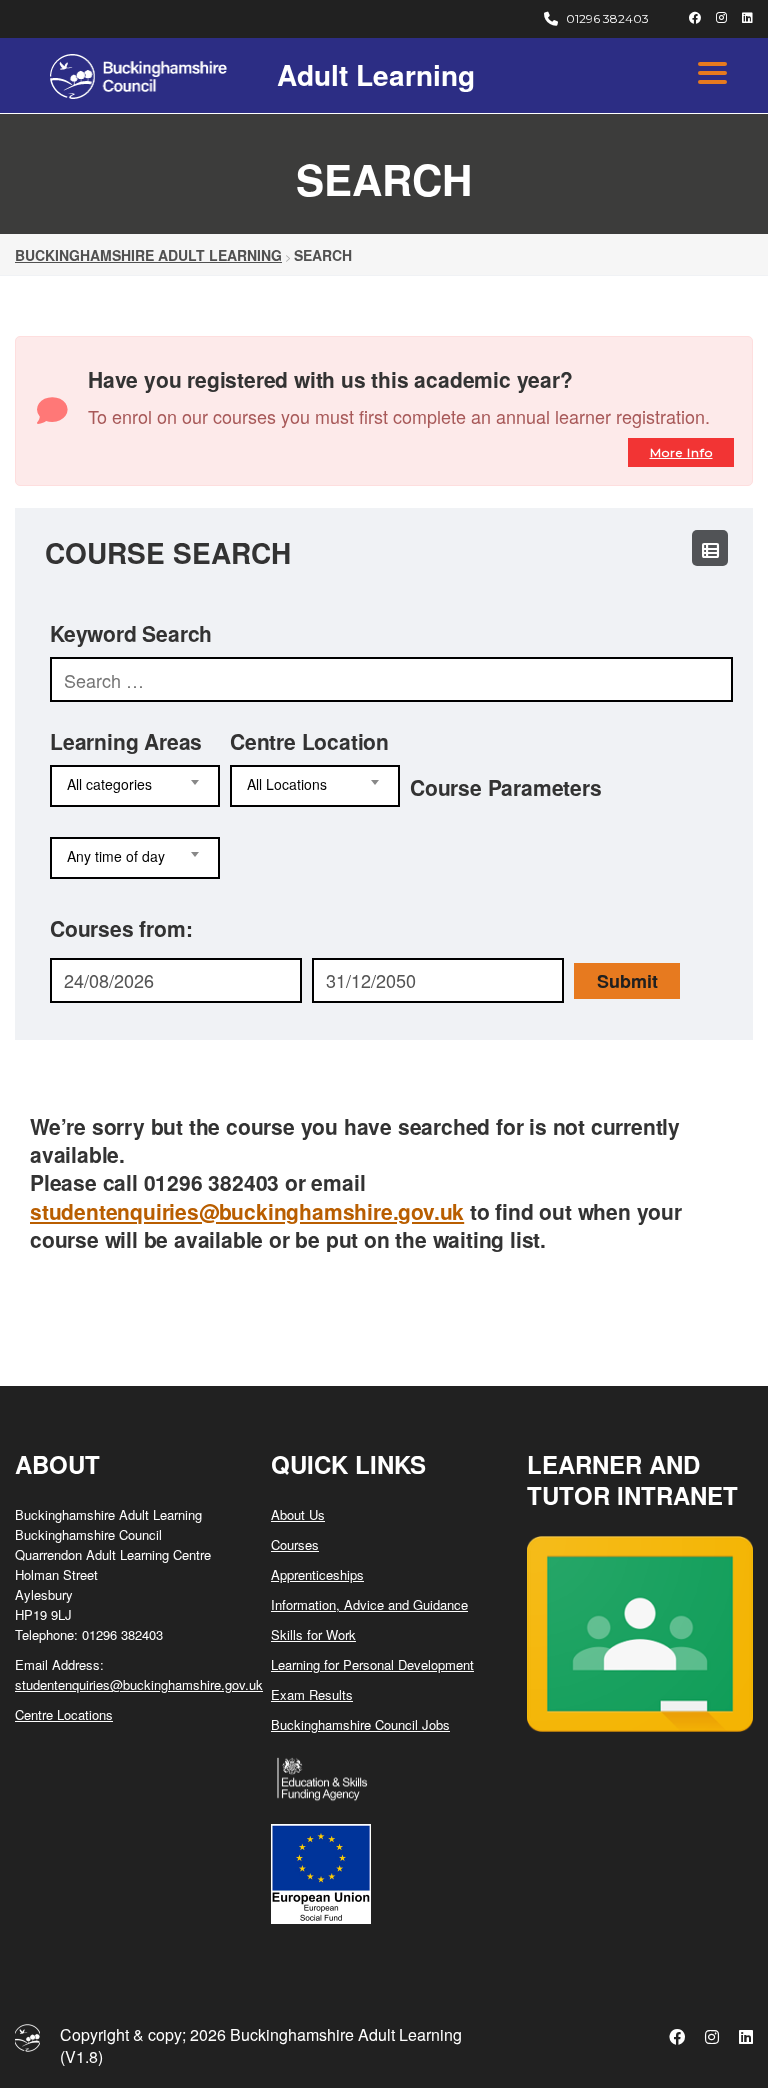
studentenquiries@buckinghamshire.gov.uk (247, 1211)
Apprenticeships (317, 1574)
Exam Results (312, 1694)
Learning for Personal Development (372, 1664)
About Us (298, 1514)
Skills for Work (313, 1634)
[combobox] (135, 786)
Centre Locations (64, 1714)
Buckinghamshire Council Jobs (360, 1724)
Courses (295, 1544)
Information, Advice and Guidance (369, 1604)
